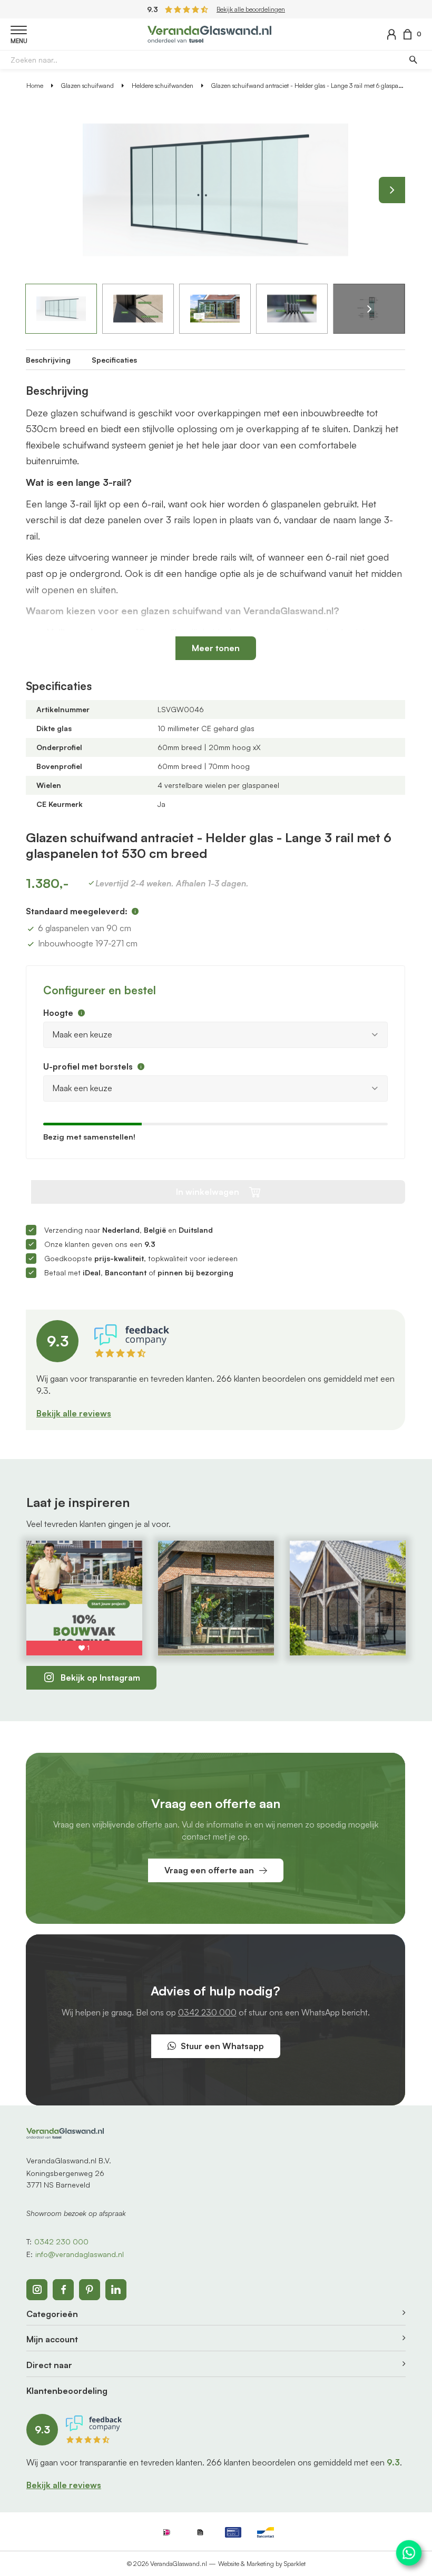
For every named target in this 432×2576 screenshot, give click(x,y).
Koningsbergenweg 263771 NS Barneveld (65, 2179)
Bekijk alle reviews (74, 1413)
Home (35, 86)
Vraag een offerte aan (209, 1870)
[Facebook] (63, 2290)
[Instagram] (37, 2290)
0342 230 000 (207, 2012)
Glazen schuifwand (87, 86)
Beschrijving (48, 360)
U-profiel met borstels (88, 1066)
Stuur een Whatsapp (222, 2046)
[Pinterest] (90, 2290)
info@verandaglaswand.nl (80, 2254)
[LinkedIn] (116, 2290)
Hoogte (58, 1013)
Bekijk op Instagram (100, 1678)
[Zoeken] (413, 59)
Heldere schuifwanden (163, 86)
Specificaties (114, 360)
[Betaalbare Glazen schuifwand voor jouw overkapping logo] (209, 33)
